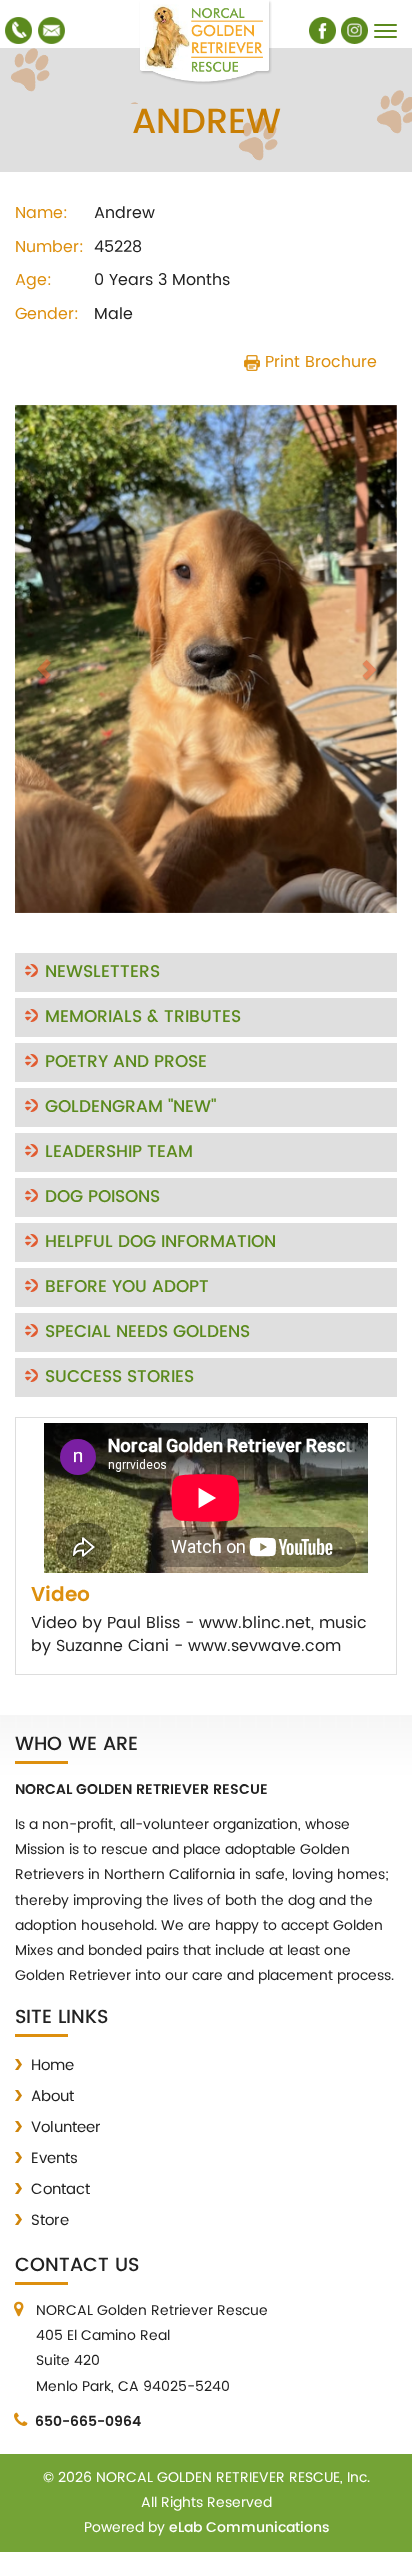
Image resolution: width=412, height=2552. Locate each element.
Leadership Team (119, 1152)
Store (50, 2220)
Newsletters (102, 972)
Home (52, 2065)
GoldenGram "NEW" (130, 1107)
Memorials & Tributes (143, 1017)
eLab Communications (249, 2527)
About (52, 2096)
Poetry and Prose (126, 1062)
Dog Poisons (102, 1197)
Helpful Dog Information (160, 1242)
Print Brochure (318, 362)
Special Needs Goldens (147, 1332)
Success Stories (119, 1377)
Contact (60, 2189)
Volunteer (66, 2127)
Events (54, 2158)
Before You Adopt (127, 1287)
